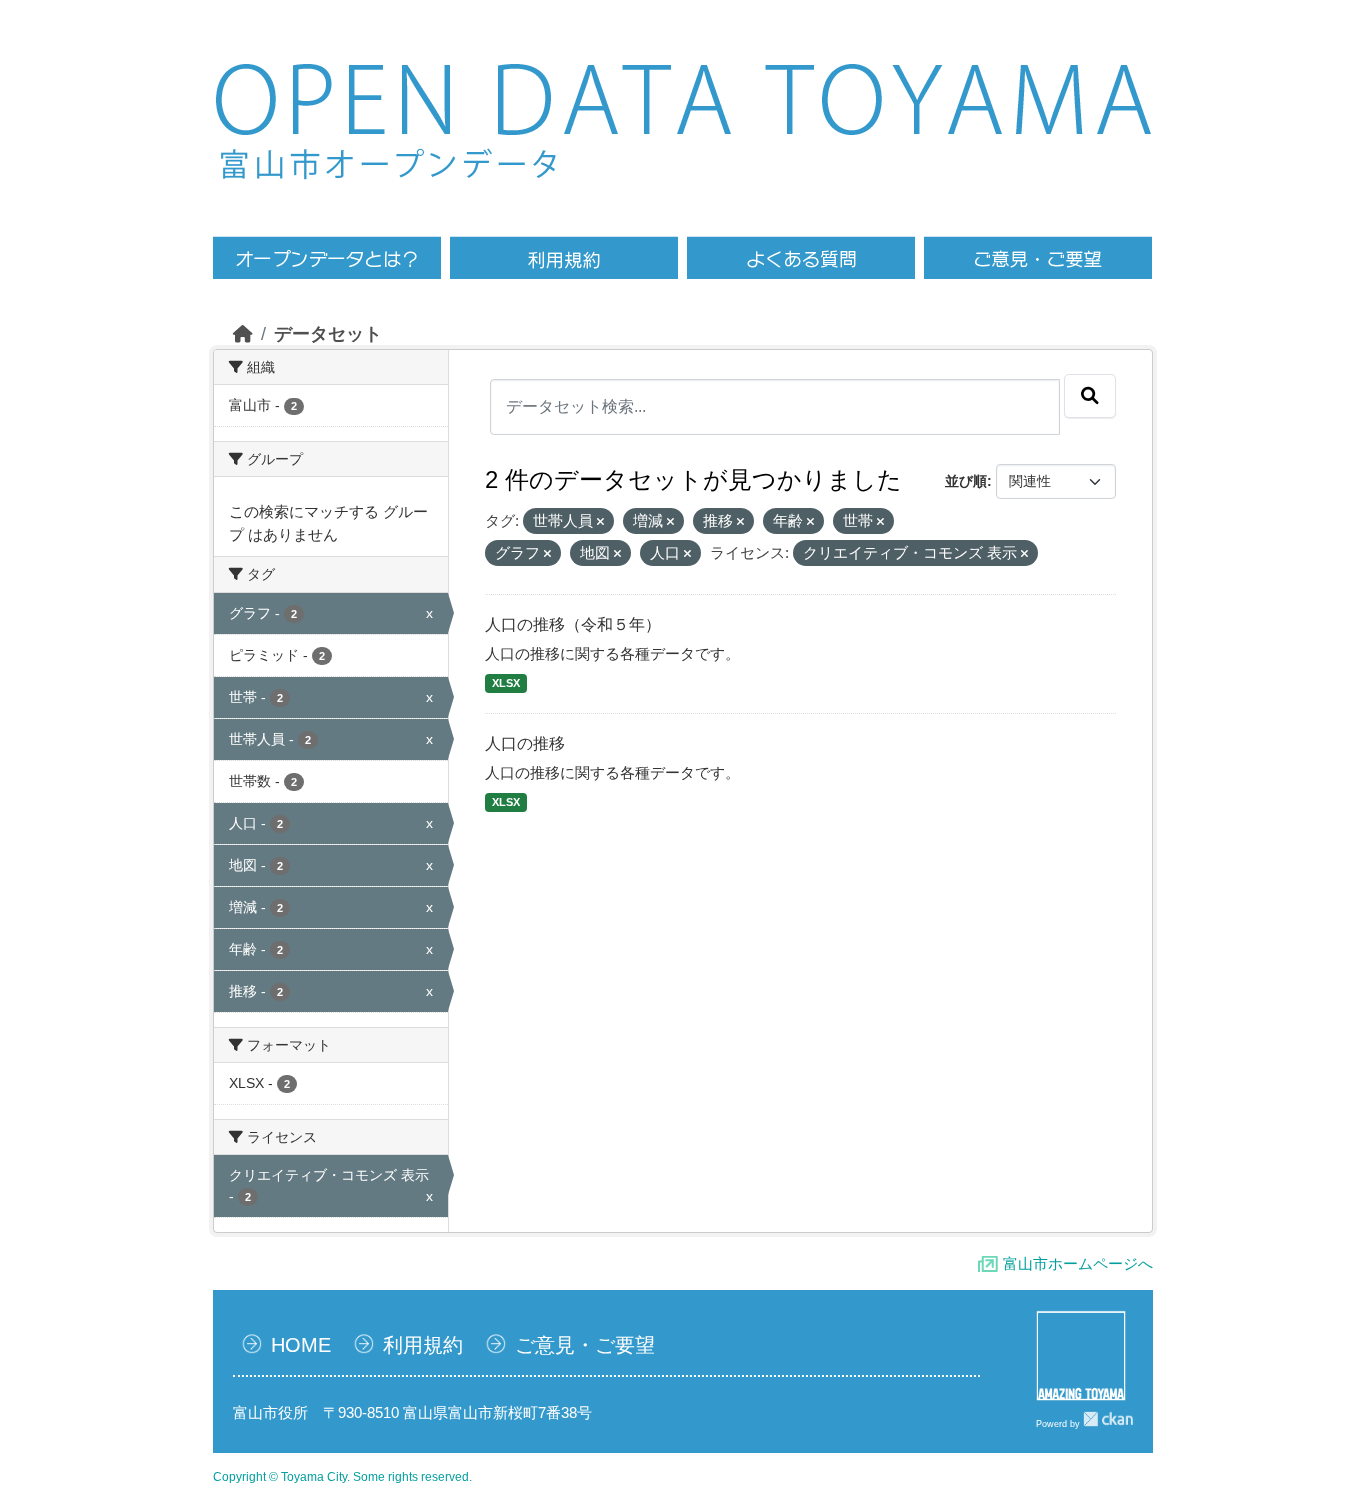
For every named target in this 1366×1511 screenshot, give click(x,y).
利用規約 (423, 1345)
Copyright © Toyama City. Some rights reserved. (342, 1477)
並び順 (966, 481)
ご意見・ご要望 (585, 1345)
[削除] (600, 522)
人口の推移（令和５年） (573, 624)
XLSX (506, 683)
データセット (328, 334)
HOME (301, 1345)
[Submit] (1090, 396)
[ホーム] (243, 334)
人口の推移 (525, 743)
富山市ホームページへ (1078, 1263)
